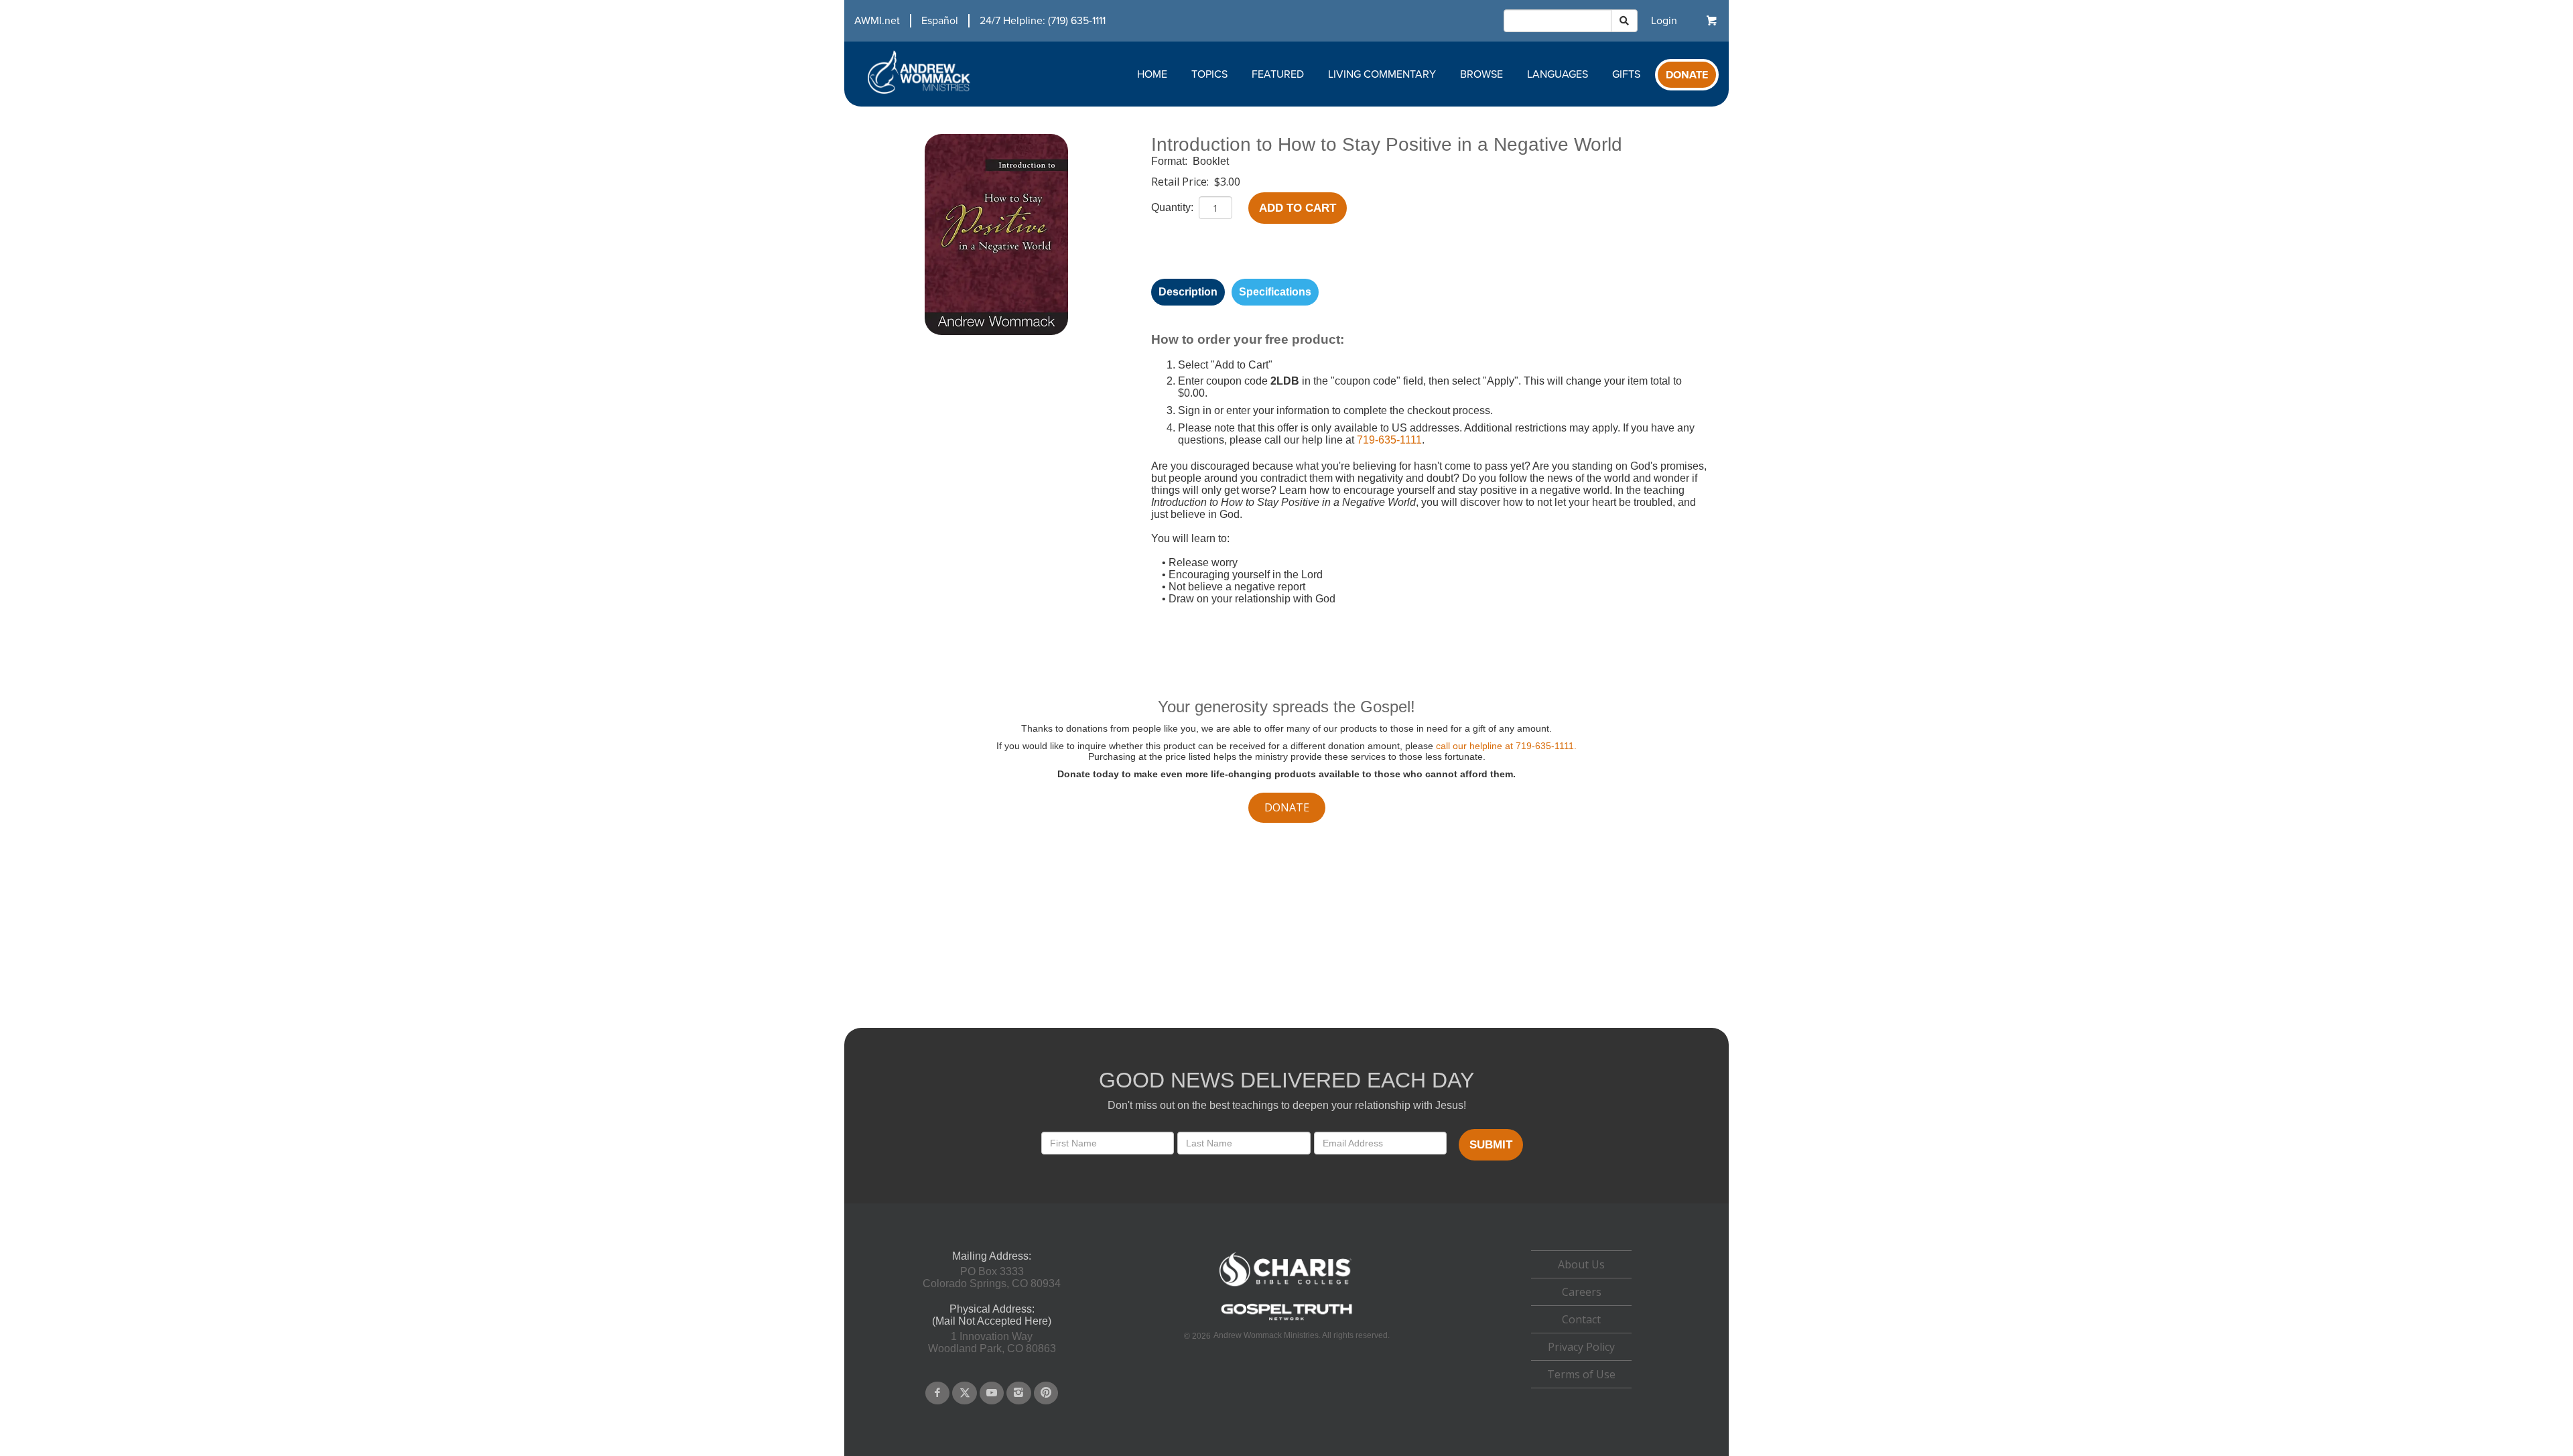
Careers (1582, 1292)
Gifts (1626, 74)
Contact (1581, 1319)
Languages (1558, 74)
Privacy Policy (1581, 1347)
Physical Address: (992, 1309)
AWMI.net (877, 21)
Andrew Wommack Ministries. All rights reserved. (1302, 1335)
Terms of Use (1581, 1374)
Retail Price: (1181, 182)
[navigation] (975, 21)
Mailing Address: (992, 1256)
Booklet (1211, 161)
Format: (1171, 161)
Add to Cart (1298, 208)
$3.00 (1227, 182)
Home (1152, 74)
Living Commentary (1382, 74)
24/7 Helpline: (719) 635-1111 (1043, 21)
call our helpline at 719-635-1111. (1506, 746)
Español (940, 21)
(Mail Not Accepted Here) (992, 1321)
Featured (1278, 74)
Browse (1481, 74)
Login (1664, 21)
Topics (1209, 74)
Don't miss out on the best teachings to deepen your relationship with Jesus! (1287, 1105)
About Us (1581, 1264)
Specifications (1275, 292)
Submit (1491, 1145)
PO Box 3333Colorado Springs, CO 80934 (992, 1277)
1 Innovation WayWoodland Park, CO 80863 (992, 1342)
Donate (1687, 75)
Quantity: (1174, 207)
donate (1287, 807)
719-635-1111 (1389, 440)
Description (1188, 292)
